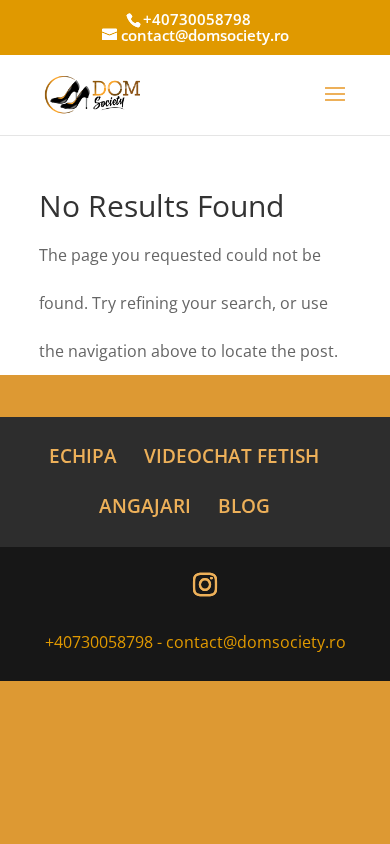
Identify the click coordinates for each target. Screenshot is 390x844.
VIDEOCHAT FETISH (231, 456)
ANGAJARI (145, 506)
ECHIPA (83, 456)
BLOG (244, 506)
